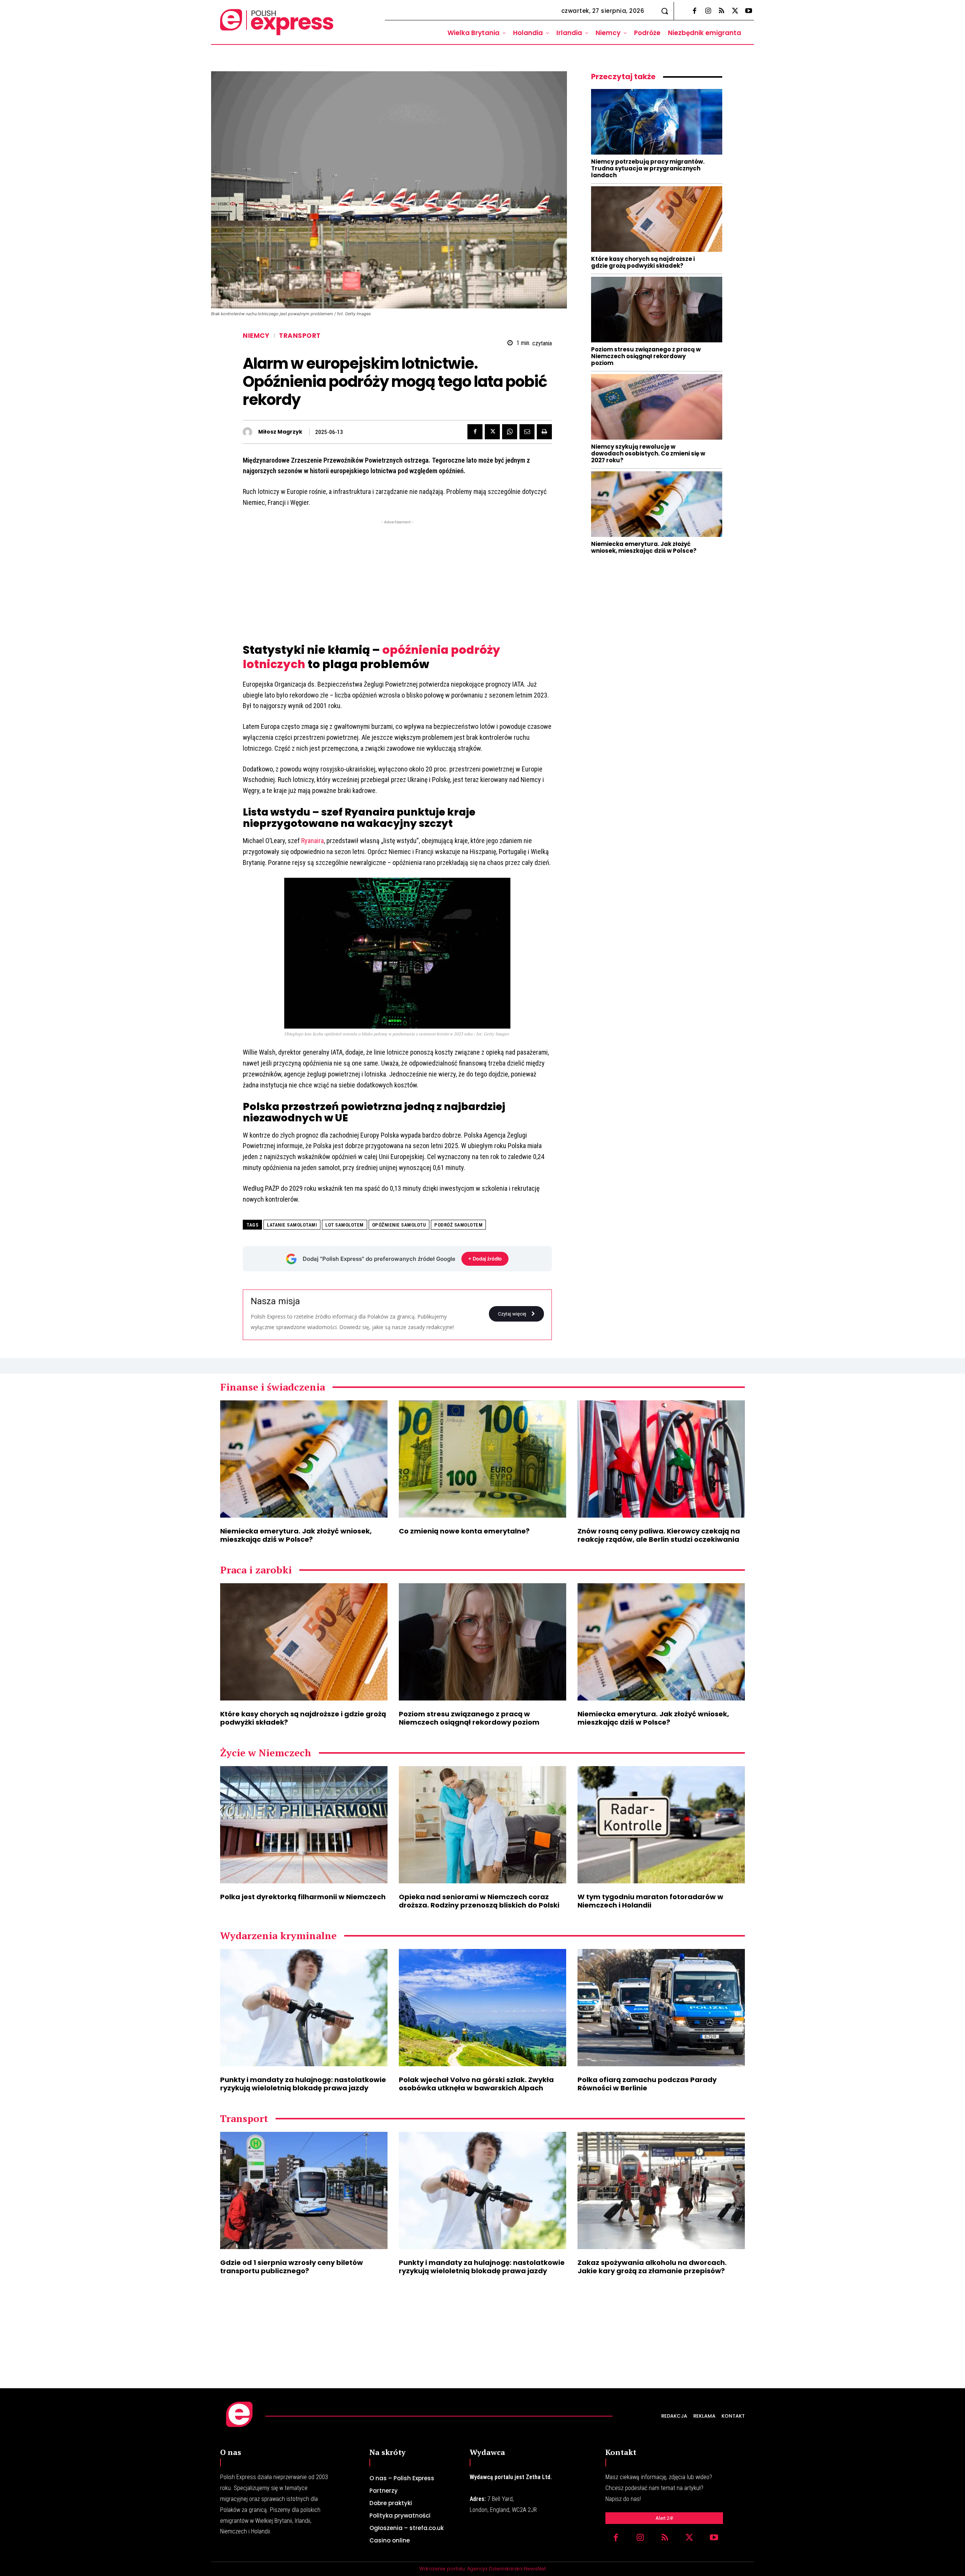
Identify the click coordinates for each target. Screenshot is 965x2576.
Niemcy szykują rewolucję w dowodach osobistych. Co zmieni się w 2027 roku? (648, 453)
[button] (665, 11)
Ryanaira (312, 841)
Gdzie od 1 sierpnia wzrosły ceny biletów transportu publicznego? (292, 2267)
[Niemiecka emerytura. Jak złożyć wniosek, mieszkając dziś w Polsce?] (657, 504)
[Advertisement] (397, 579)
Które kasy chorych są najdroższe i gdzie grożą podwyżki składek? (643, 262)
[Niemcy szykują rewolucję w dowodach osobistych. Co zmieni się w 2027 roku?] (657, 407)
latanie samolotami (292, 1225)
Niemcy (256, 336)
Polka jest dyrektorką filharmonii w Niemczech (303, 1897)
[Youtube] (749, 11)
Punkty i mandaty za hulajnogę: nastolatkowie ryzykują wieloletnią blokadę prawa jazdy (303, 2084)
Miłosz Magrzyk (280, 432)
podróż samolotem (458, 1225)
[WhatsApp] (510, 432)
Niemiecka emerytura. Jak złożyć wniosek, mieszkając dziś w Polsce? (644, 547)
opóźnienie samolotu (399, 1225)
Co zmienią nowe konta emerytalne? (464, 1531)
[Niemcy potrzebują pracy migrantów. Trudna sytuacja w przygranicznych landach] (657, 122)
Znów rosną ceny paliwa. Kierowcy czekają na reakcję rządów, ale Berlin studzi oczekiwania (659, 1535)
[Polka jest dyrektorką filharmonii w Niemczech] (304, 1825)
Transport (300, 336)
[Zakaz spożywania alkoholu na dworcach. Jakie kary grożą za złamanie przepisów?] (661, 2190)
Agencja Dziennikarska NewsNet (506, 2569)
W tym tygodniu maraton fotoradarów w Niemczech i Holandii (650, 1901)
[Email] (527, 432)
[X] (735, 11)
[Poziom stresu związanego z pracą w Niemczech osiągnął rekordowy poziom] (657, 310)
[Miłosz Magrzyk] (249, 432)
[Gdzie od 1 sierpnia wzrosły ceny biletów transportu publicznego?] (304, 2190)
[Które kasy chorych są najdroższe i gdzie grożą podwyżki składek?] (657, 219)
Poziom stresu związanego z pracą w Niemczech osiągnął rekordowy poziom (646, 356)
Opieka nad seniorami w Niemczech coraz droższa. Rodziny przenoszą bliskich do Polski (479, 1901)
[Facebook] (694, 11)
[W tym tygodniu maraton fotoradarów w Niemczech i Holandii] (661, 1825)
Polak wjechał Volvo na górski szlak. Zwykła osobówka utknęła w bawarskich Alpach (476, 2084)
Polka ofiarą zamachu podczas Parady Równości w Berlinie (647, 2084)
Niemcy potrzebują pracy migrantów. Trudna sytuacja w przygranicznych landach (648, 168)
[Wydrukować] (544, 432)
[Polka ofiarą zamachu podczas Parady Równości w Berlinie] (661, 2008)
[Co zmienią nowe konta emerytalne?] (482, 1459)
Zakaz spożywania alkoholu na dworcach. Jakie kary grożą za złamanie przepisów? (652, 2267)
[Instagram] (708, 11)
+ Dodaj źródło (485, 1259)
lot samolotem (345, 1225)
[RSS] (721, 11)
